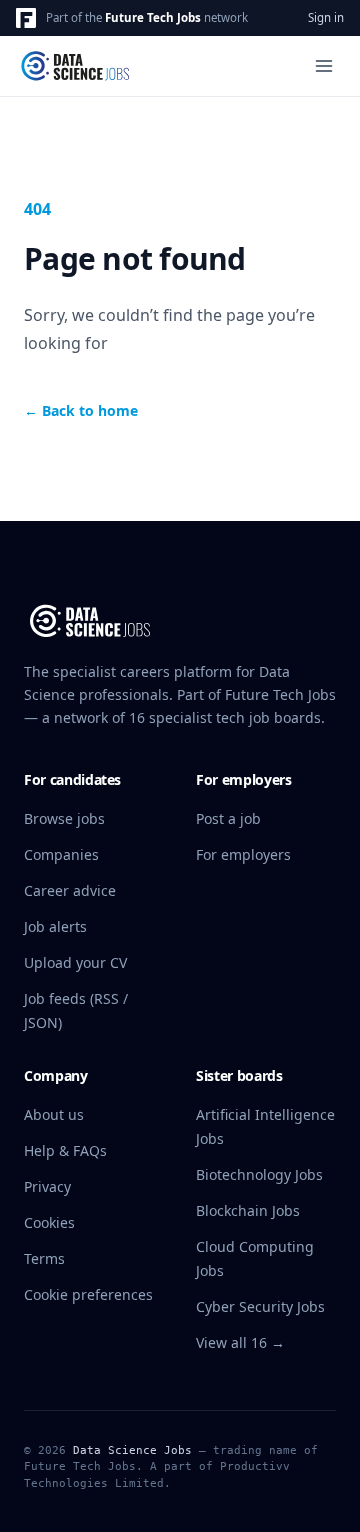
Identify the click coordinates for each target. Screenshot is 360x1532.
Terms (44, 1258)
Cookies (49, 1222)
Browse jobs (64, 818)
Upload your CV (75, 962)
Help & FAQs (65, 1150)
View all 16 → (240, 1342)
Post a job (228, 818)
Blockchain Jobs (248, 1210)
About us (54, 1114)
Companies (61, 854)
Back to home (81, 410)
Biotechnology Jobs (259, 1174)
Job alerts (55, 926)
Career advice (70, 890)
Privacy (47, 1186)
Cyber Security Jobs (260, 1306)
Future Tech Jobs (153, 17)
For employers (243, 854)
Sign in (326, 17)
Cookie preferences (88, 1294)
